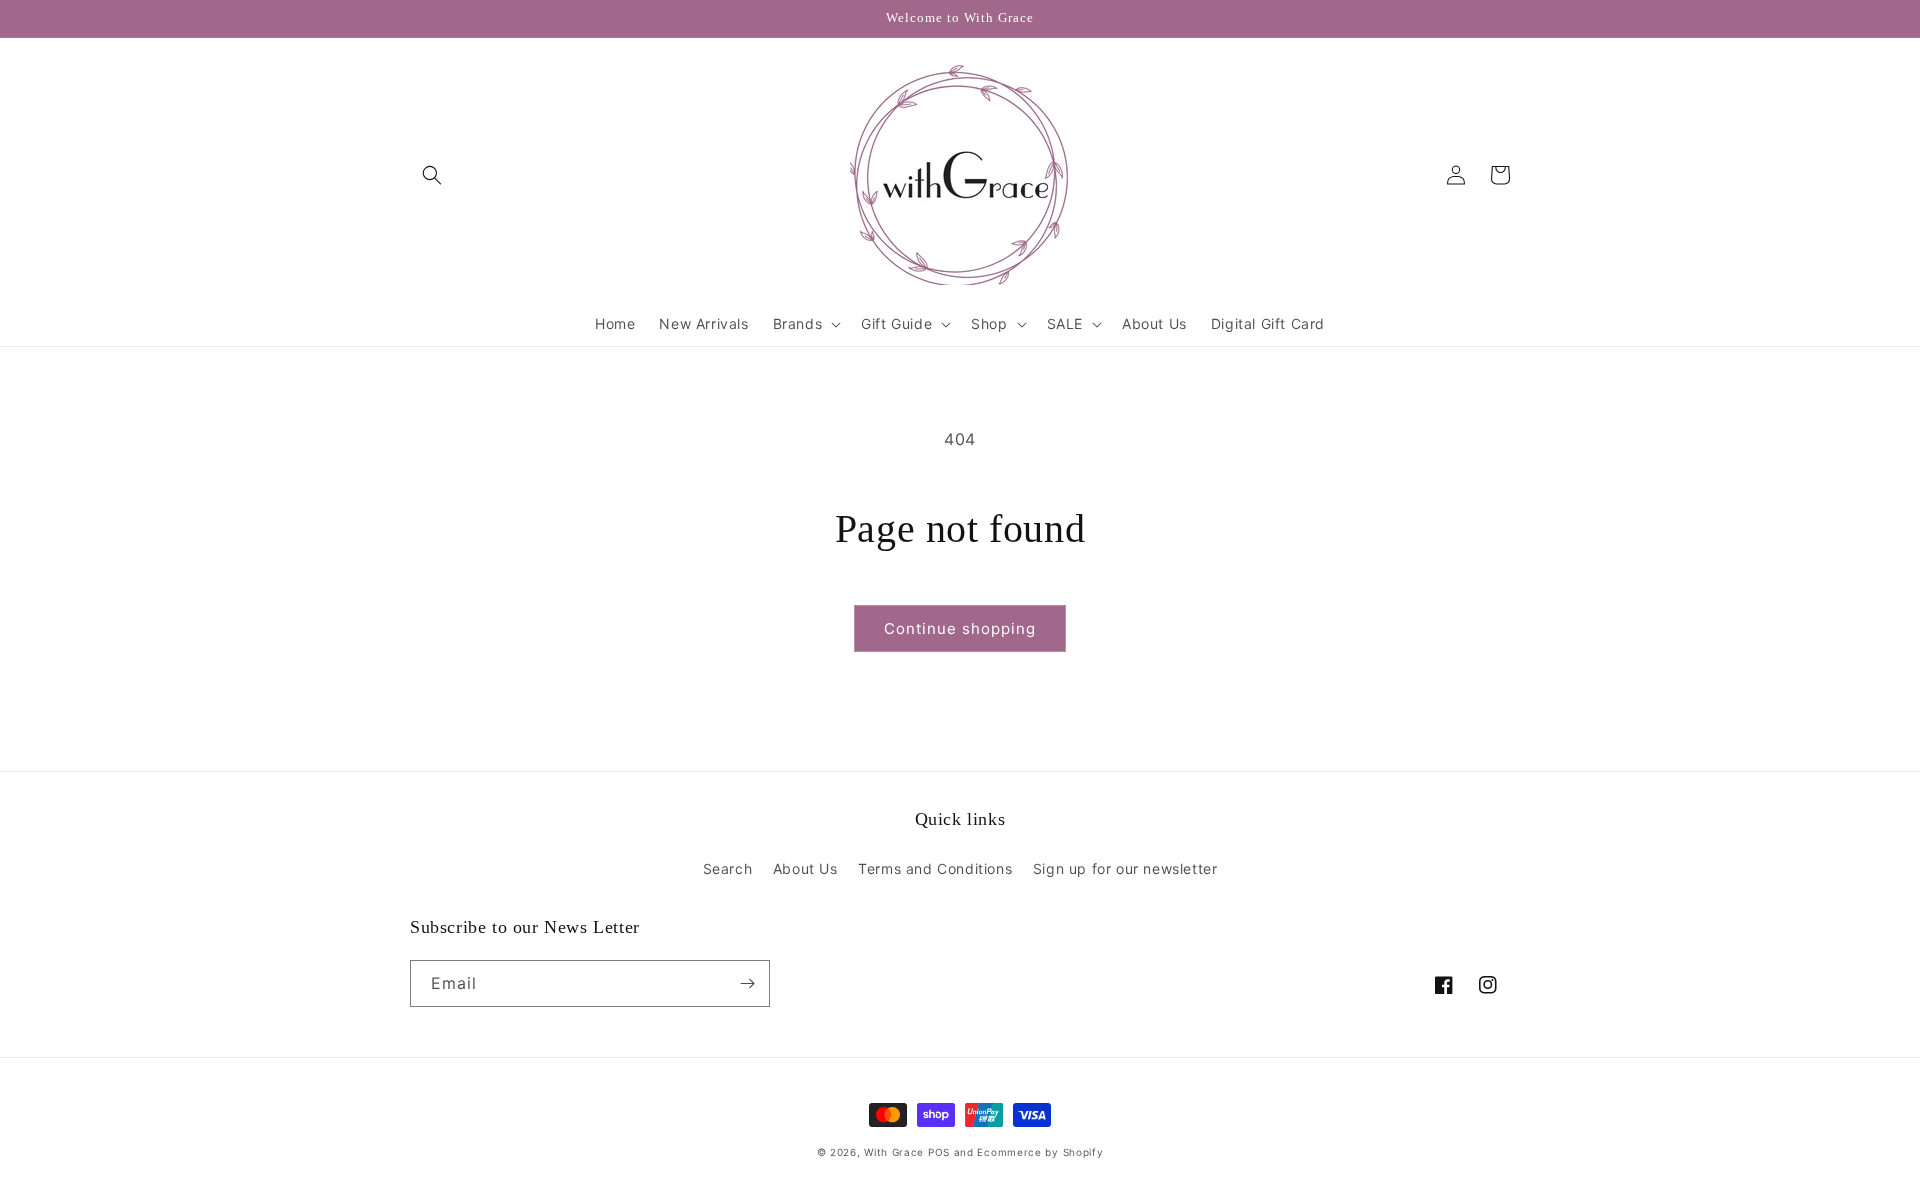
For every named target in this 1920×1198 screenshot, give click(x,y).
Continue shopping (960, 628)
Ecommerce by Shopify (1040, 1152)
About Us (805, 868)
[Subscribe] (747, 983)
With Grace (894, 1152)
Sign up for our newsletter (1125, 868)
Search (728, 868)
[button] (432, 175)
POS (939, 1152)
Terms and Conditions (935, 868)
